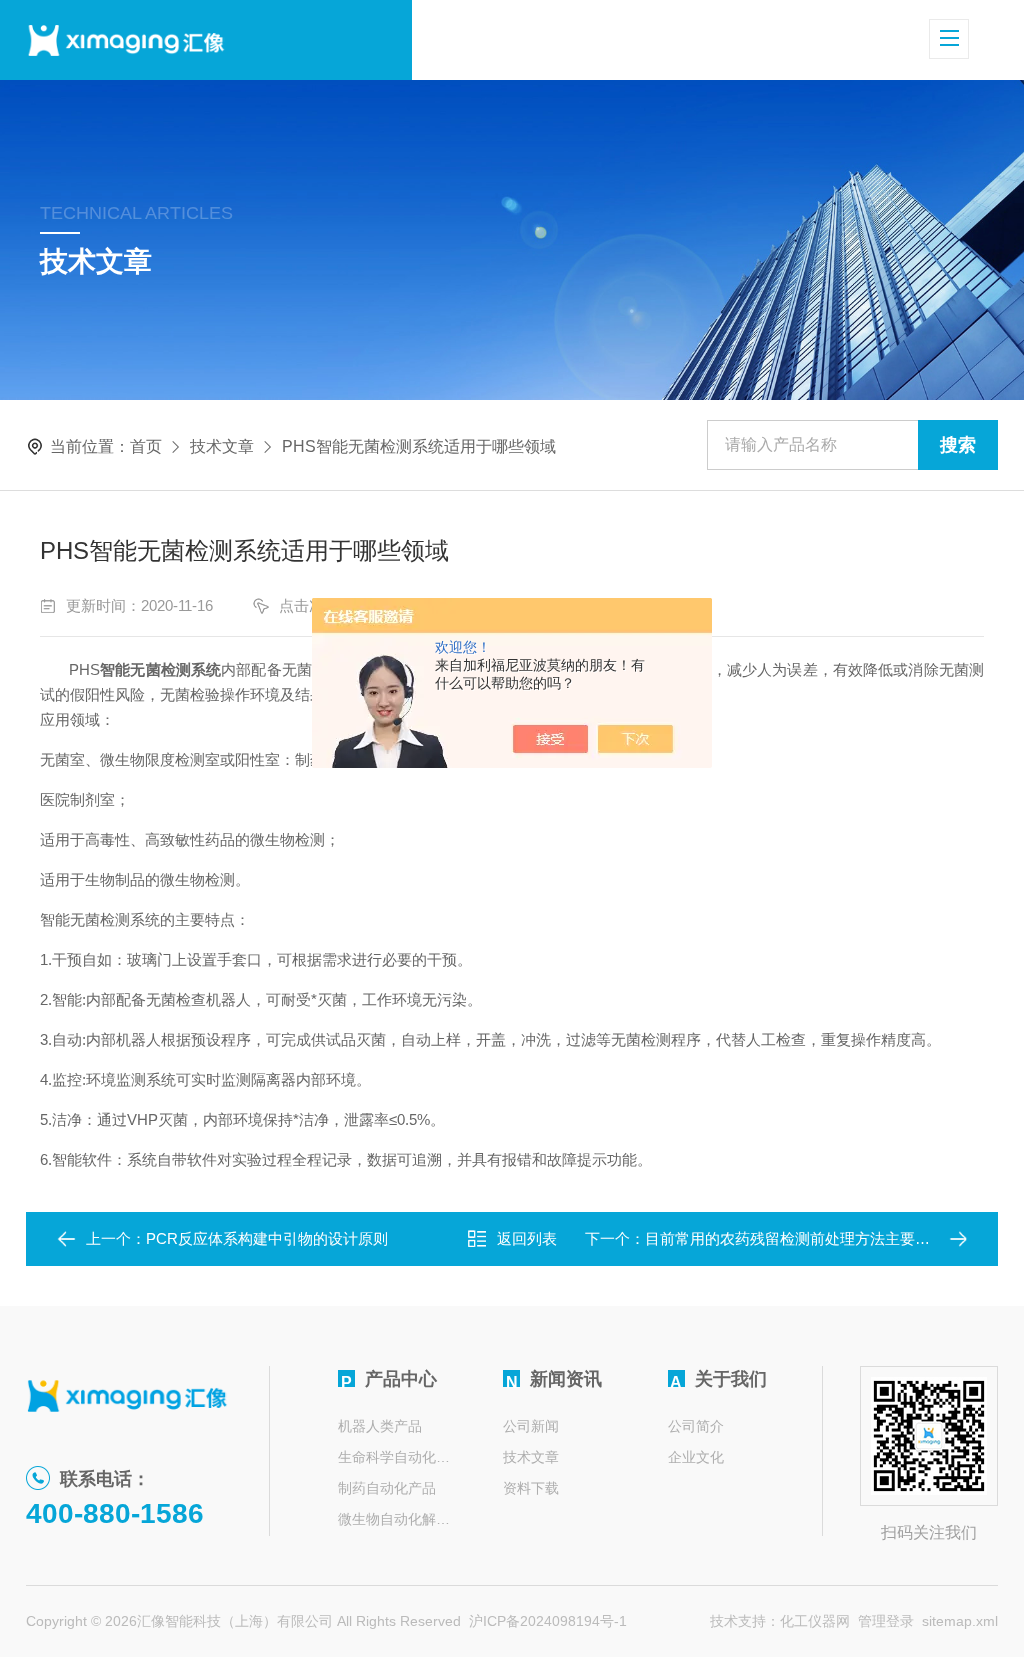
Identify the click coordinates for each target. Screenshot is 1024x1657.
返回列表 (527, 1238)
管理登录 (886, 1621)
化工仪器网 (815, 1621)
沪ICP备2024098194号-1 (548, 1621)
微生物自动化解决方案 (395, 1519)
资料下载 (531, 1488)
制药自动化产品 (387, 1488)
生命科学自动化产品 (395, 1457)
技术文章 (222, 446)
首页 (146, 446)
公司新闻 (531, 1426)
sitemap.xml (960, 1621)
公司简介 (696, 1426)
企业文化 (696, 1457)
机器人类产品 (380, 1426)
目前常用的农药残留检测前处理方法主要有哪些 (802, 1238)
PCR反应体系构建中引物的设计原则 (267, 1238)
